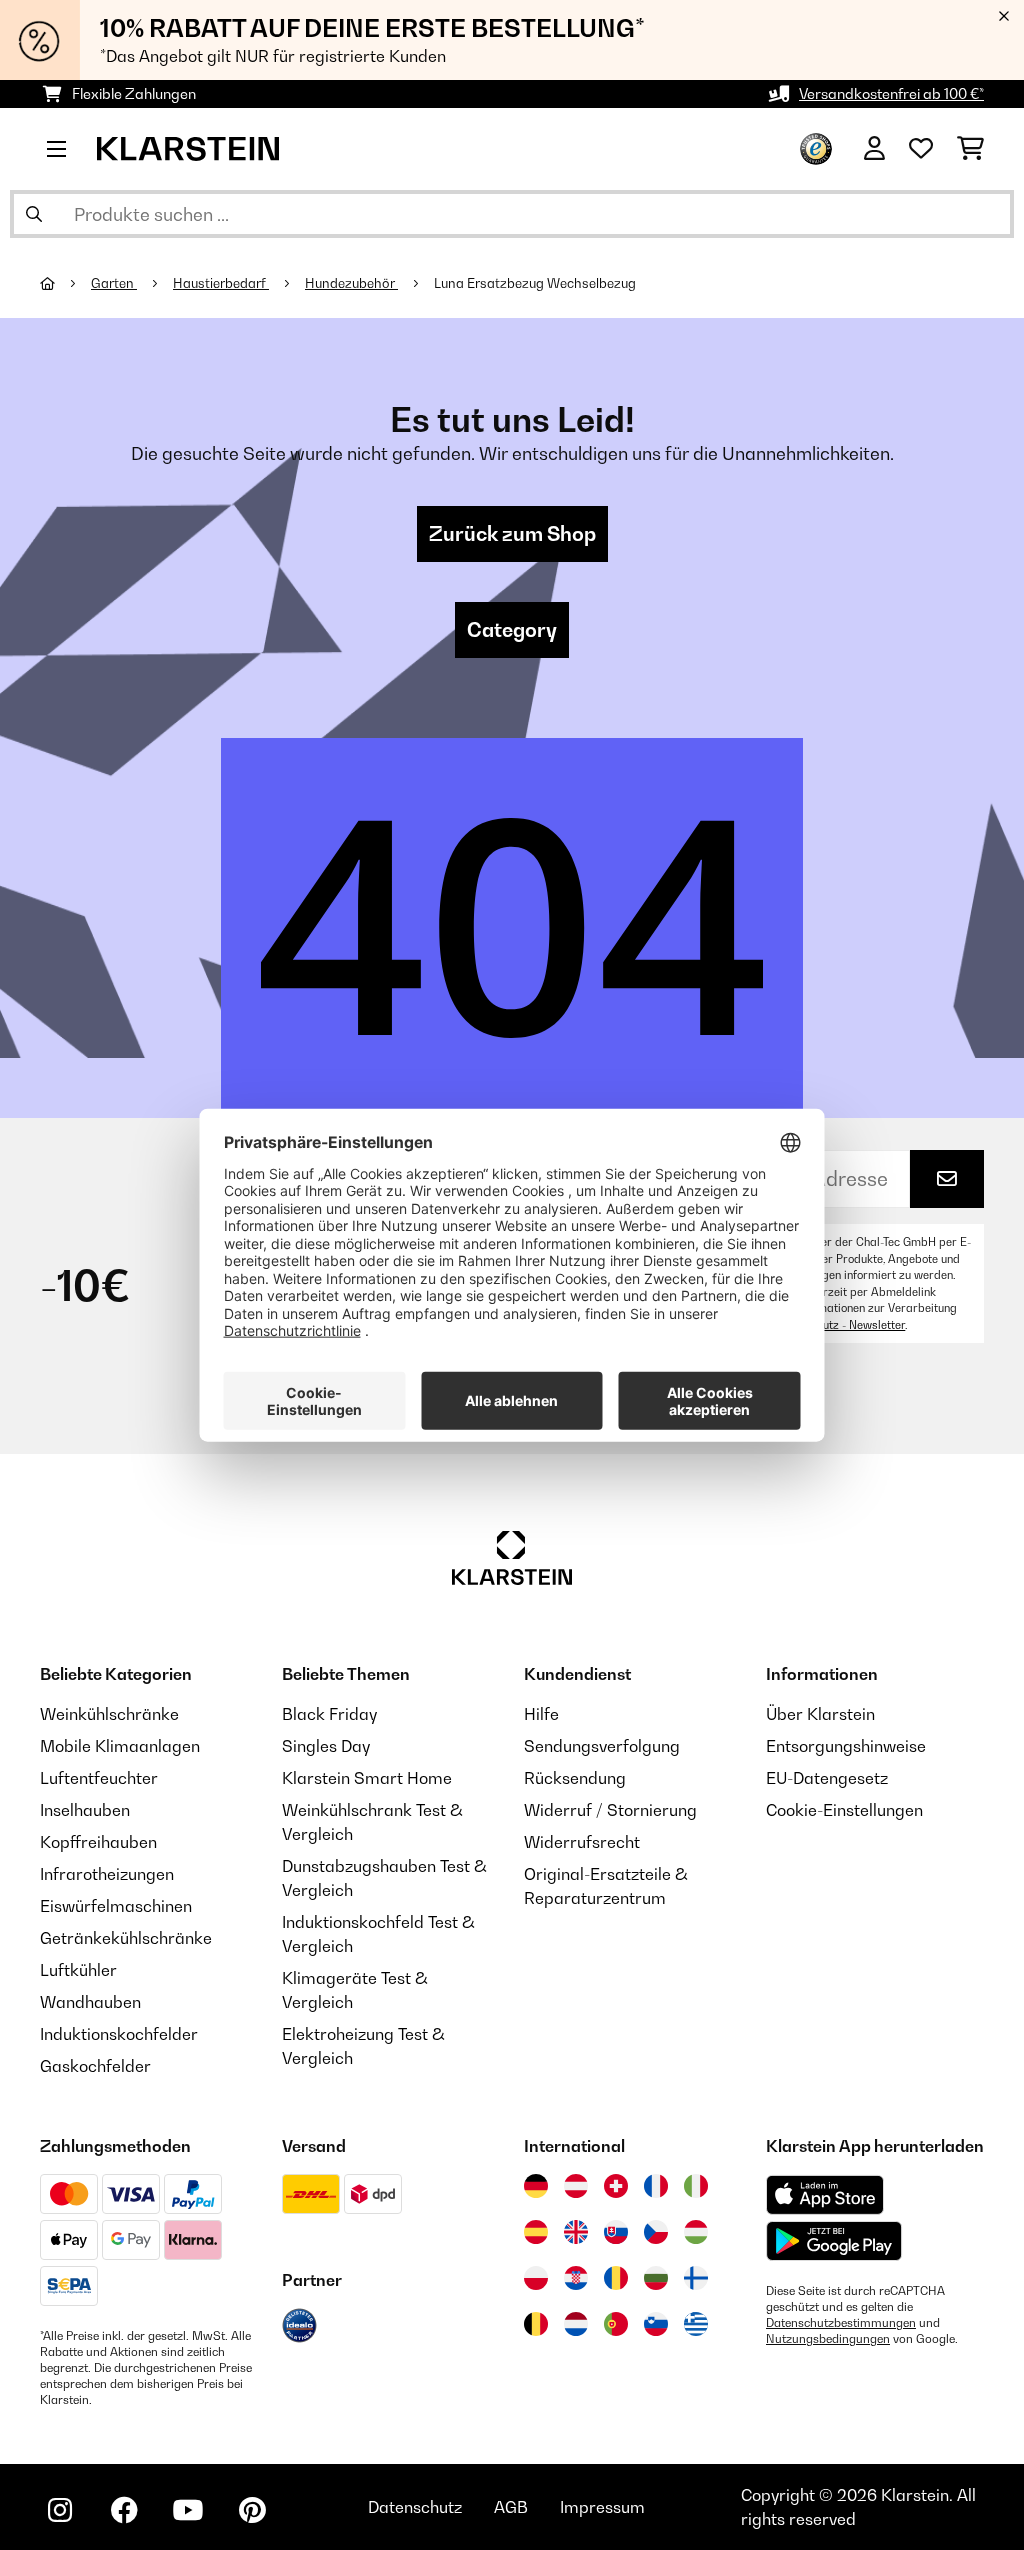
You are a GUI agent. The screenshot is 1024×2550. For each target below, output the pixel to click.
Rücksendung (575, 1778)
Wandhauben (90, 2002)
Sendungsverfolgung (602, 1746)
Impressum (602, 2507)
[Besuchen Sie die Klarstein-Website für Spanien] (536, 2232)
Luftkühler (78, 1970)
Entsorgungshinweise (846, 1746)
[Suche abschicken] (34, 214)
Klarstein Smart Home (367, 1778)
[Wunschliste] (921, 149)
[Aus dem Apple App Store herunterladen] (825, 2194)
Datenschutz (415, 2507)
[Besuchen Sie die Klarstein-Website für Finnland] (696, 2278)
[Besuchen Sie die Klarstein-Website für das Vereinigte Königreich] (576, 2232)
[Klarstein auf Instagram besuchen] (60, 2510)
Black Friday (329, 1714)
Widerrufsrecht (582, 1842)
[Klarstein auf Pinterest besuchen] (252, 2510)
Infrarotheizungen (107, 1874)
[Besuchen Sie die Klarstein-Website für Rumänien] (616, 2278)
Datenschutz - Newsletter (839, 1325)
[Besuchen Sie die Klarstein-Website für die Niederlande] (576, 2324)
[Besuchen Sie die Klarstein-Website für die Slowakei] (616, 2232)
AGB (511, 2507)
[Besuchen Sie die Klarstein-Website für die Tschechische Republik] (656, 2232)
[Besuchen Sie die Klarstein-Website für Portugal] (616, 2324)
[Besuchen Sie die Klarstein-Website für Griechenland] (696, 2325)
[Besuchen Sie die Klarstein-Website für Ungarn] (696, 2232)
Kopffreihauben (98, 1842)
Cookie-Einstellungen (844, 1810)
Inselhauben (85, 1810)
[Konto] (874, 149)
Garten (114, 283)
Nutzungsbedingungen (828, 2339)
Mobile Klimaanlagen (120, 1746)
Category (512, 630)
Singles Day (326, 1746)
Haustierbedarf (221, 283)
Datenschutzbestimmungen (841, 2323)
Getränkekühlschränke (126, 1938)
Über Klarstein (820, 1714)
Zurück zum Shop (512, 534)
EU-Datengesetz (827, 1778)
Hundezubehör (351, 283)
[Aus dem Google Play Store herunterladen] (834, 2241)
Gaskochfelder (95, 2066)
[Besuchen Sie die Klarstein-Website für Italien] (696, 2186)
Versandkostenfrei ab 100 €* (891, 93)
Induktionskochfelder (119, 2034)
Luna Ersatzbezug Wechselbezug (535, 283)
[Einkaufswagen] (970, 149)
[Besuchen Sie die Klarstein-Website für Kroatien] (576, 2278)
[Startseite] (65, 283)
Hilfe (541, 1714)
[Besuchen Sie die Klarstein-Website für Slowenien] (656, 2324)
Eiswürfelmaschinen (116, 1906)
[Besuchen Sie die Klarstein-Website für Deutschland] (536, 2186)
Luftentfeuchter (99, 1778)
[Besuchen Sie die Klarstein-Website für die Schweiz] (616, 2186)
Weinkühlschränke (109, 1714)
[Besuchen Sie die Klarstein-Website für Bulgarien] (656, 2278)
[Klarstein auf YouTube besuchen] (188, 2510)
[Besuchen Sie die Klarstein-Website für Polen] (536, 2278)
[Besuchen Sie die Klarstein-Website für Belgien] (536, 2324)
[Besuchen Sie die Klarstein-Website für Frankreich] (656, 2186)
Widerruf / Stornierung (610, 1810)
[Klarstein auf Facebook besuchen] (124, 2510)
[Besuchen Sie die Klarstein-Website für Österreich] (576, 2186)
